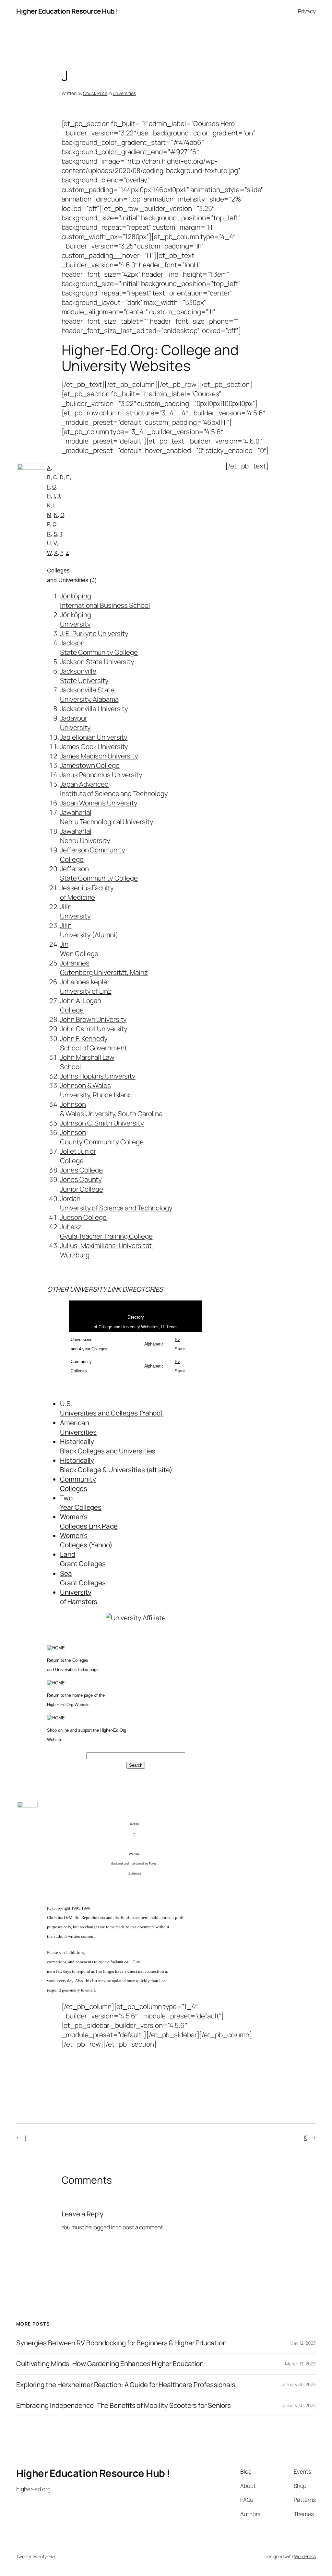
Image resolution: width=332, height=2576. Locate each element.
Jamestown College (90, 765)
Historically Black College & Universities (102, 1465)
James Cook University (94, 746)
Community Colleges (78, 1484)
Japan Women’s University (99, 803)
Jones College (81, 1170)
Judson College (83, 1217)
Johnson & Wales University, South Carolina (111, 1109)
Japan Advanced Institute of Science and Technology (114, 789)
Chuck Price (95, 93)
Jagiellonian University (94, 737)
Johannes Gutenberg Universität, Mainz (104, 968)
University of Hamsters (79, 1597)
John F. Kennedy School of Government (93, 1043)
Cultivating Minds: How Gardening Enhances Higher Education (110, 2364)
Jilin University (75, 911)
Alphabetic (154, 1344)
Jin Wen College (79, 949)
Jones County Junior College (82, 1184)
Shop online (58, 1730)
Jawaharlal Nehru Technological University (107, 817)
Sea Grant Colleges (83, 1578)
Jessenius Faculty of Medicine (87, 892)
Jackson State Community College (99, 647)
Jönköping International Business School (105, 601)
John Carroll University (94, 1029)
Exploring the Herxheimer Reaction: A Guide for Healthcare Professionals (126, 2385)
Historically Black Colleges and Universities (108, 1446)
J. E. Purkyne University (94, 633)
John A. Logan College (81, 1005)
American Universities (78, 1427)
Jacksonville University (94, 709)
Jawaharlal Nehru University (85, 836)
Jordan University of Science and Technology (116, 1203)
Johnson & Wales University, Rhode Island (96, 1090)
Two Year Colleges (81, 1502)
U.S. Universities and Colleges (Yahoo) (112, 1408)
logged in (104, 2227)
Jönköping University (75, 619)
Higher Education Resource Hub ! (67, 11)
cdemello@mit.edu (115, 1962)
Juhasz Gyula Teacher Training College (106, 1231)
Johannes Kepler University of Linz (86, 986)
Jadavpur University (75, 723)
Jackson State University (97, 662)
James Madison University (99, 756)
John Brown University (93, 1019)
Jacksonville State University (84, 676)
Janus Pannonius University (101, 775)
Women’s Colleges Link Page (89, 1521)
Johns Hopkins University (98, 1076)
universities (124, 93)
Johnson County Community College (102, 1137)
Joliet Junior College (78, 1156)
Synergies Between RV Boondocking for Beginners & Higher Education (121, 2343)
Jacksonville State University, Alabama (89, 694)
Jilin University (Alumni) (89, 930)
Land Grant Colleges (83, 1559)
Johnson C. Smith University (102, 1123)
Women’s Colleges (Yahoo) (86, 1540)
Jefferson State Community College (99, 873)
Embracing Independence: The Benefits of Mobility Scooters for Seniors (124, 2405)
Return (53, 1660)
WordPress (305, 2556)
